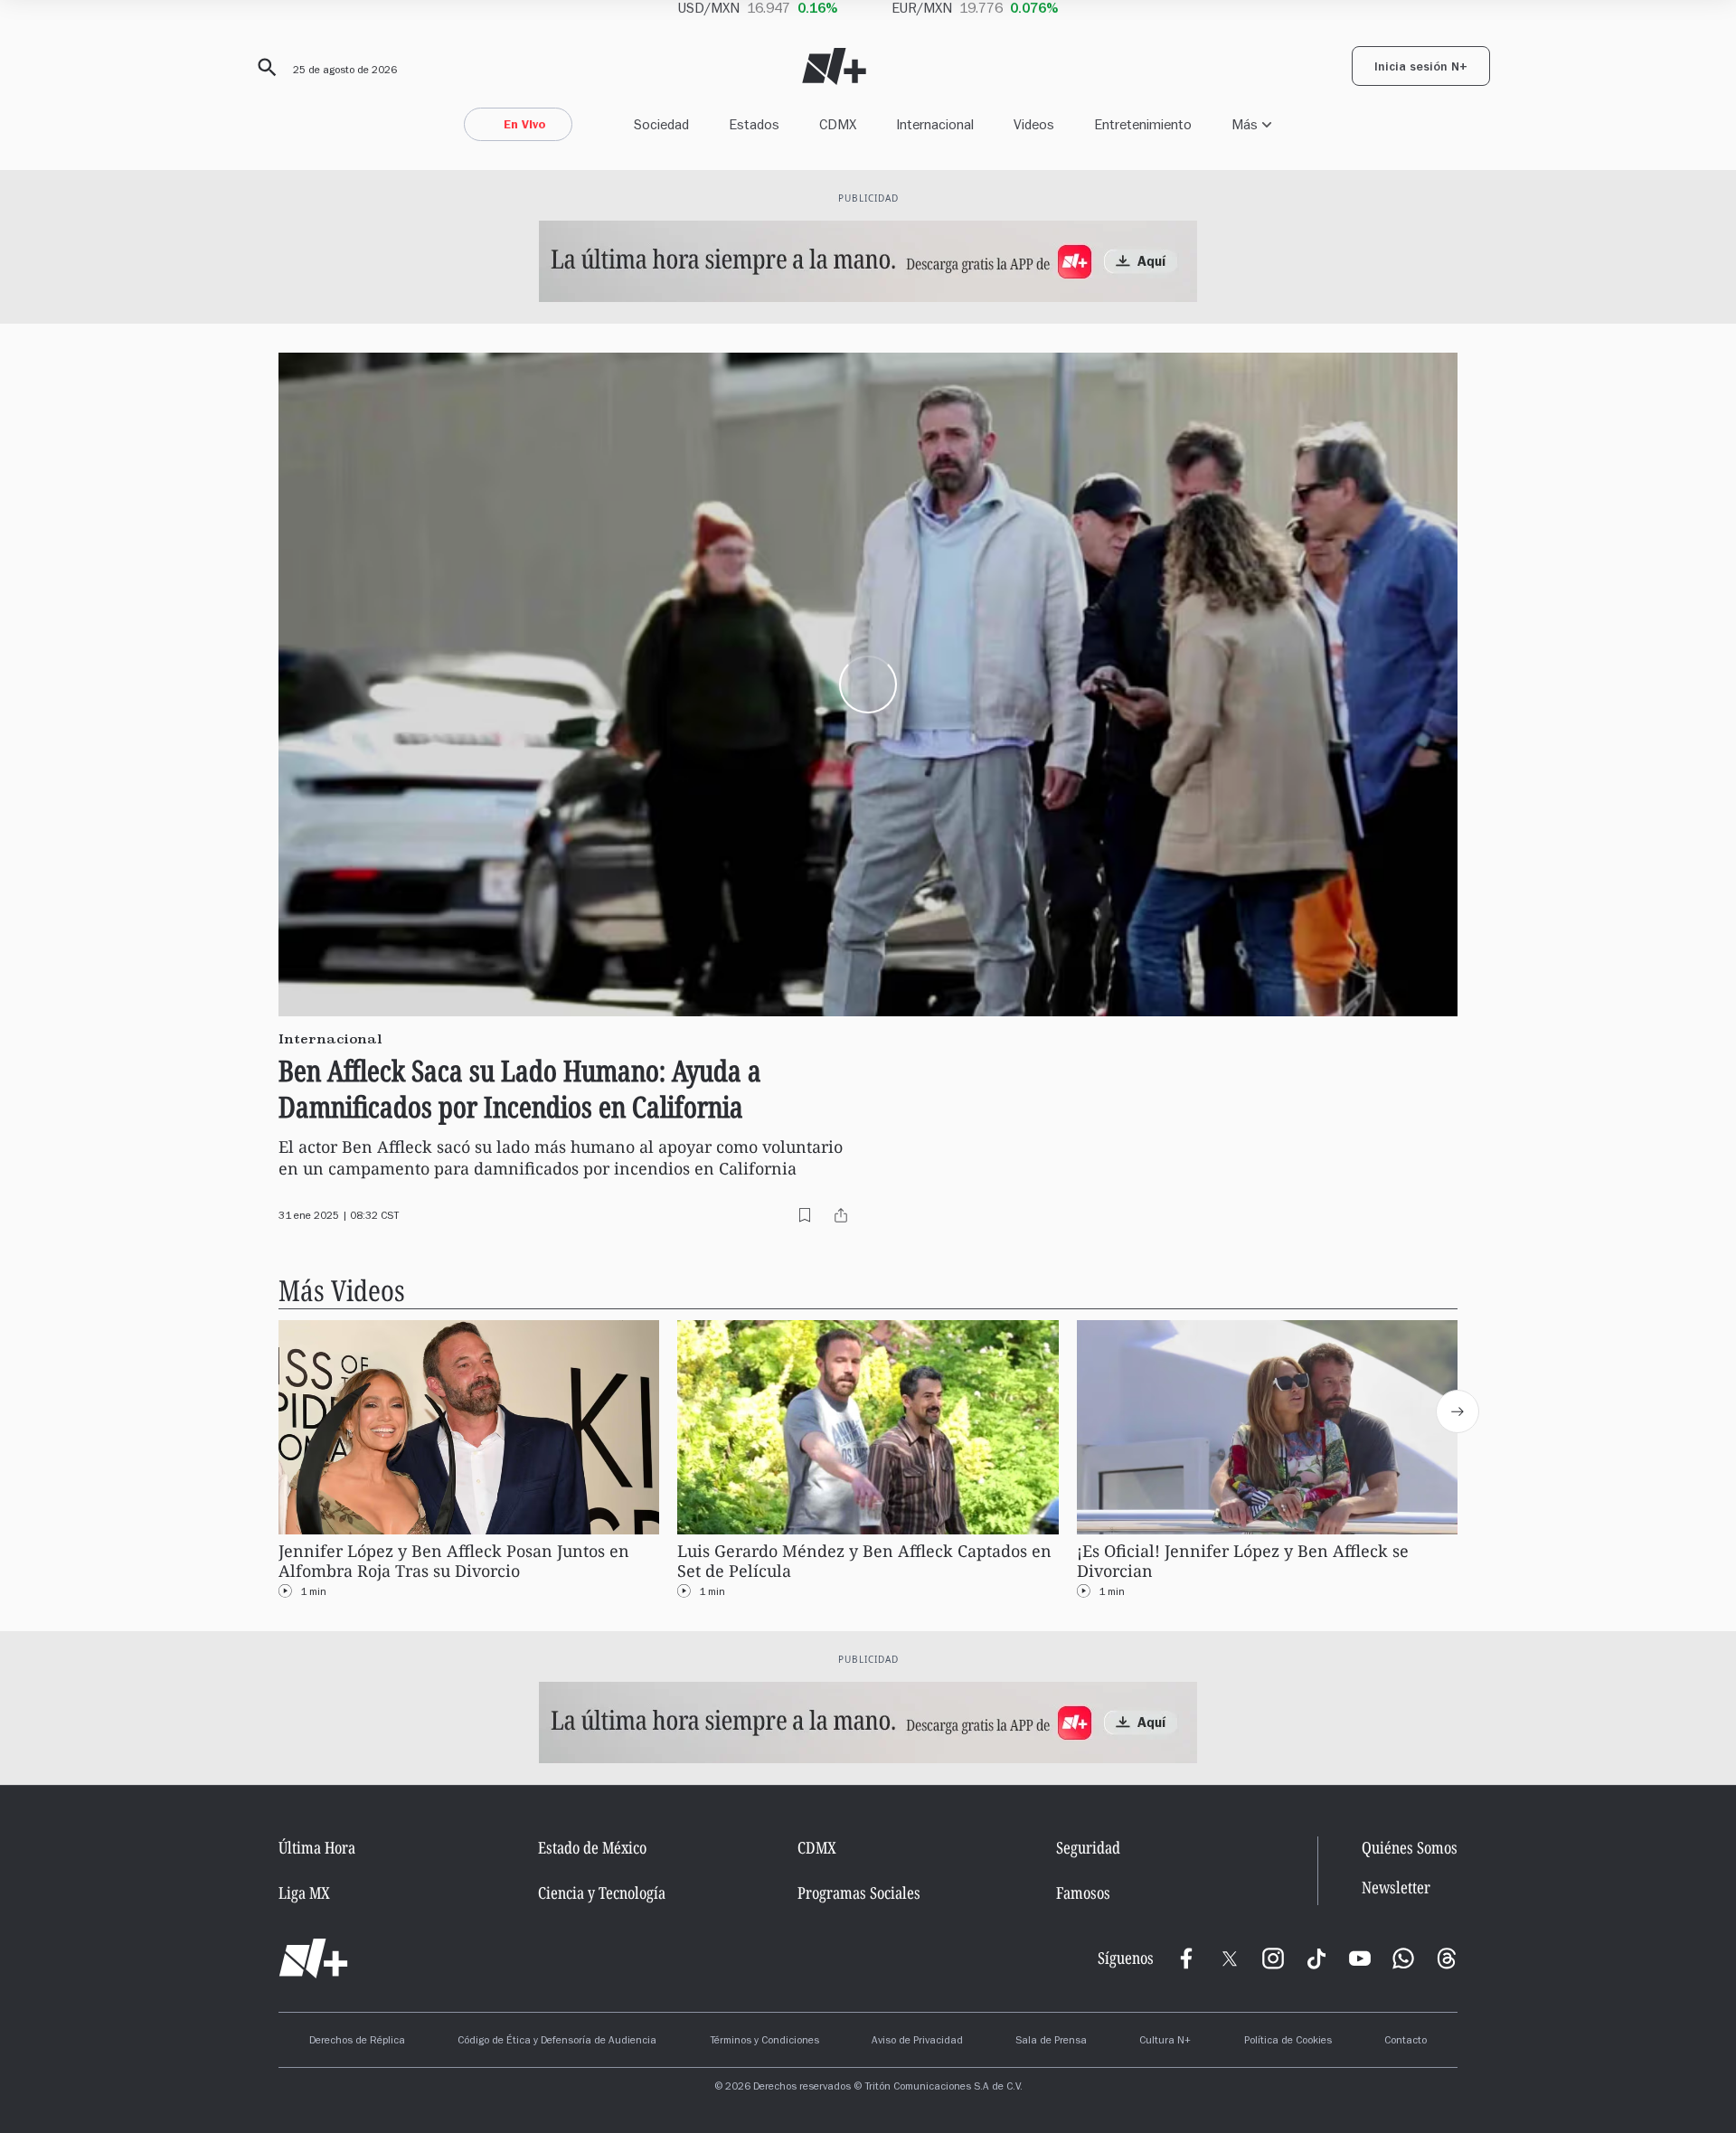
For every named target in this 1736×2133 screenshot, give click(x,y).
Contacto (1406, 2042)
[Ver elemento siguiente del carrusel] (1458, 1411)
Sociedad (661, 124)
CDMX (838, 124)
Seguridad (1088, 1847)
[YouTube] (1360, 1958)
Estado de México (592, 1847)
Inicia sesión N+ (1421, 69)
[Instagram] (1273, 1958)
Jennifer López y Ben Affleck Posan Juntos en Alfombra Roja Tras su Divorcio (454, 1561)
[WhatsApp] (1403, 1958)
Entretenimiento (1143, 124)
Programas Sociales (859, 1892)
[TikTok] (1316, 1958)
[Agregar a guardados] (805, 1215)
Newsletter (1396, 1888)
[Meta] (1186, 1958)
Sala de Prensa (1051, 2042)
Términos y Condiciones (764, 2042)
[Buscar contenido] (264, 68)
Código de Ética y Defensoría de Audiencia (557, 2042)
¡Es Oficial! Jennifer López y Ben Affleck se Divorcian (1243, 1561)
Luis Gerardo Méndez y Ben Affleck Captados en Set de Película (864, 1561)
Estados (754, 124)
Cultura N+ (1165, 2042)
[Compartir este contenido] (841, 1215)
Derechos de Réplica (357, 2042)
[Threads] (1447, 1958)
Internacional (935, 124)
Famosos (1083, 1892)
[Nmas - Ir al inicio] (834, 66)
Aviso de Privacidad (917, 2042)
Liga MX (304, 1892)
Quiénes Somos (1410, 1847)
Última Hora (317, 1847)
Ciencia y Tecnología (602, 1892)
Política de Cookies (1288, 2042)
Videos (1034, 124)
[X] (1230, 1958)
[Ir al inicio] (313, 1958)
